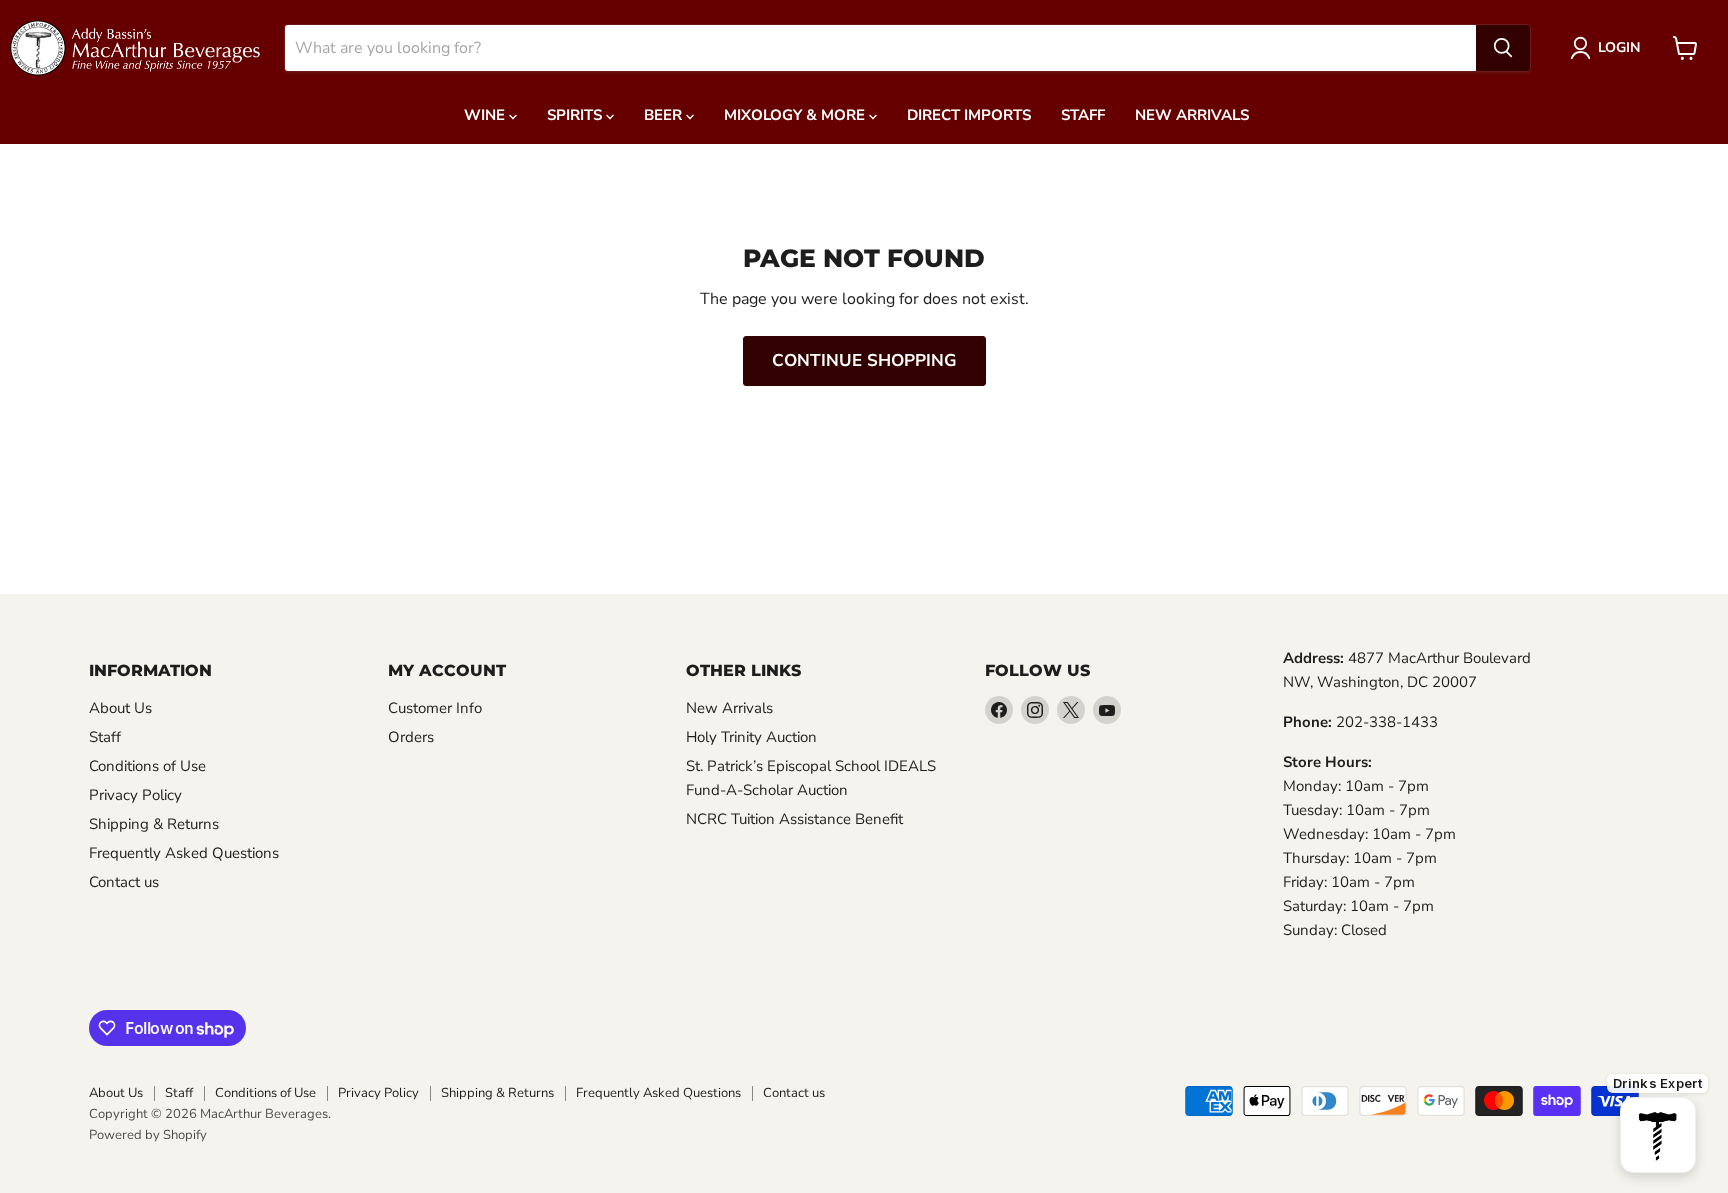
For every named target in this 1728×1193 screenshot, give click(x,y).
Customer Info (435, 708)
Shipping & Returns (154, 824)
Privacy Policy (135, 795)
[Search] (1503, 48)
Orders (411, 737)
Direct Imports (969, 115)
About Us (120, 708)
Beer (665, 115)
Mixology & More (796, 115)
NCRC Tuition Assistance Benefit (794, 819)
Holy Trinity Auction (751, 737)
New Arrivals (1192, 115)
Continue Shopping (864, 360)
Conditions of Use (147, 766)
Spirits (576, 115)
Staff (1083, 115)
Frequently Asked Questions (184, 853)
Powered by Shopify (148, 1135)
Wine (486, 115)
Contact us (124, 882)
